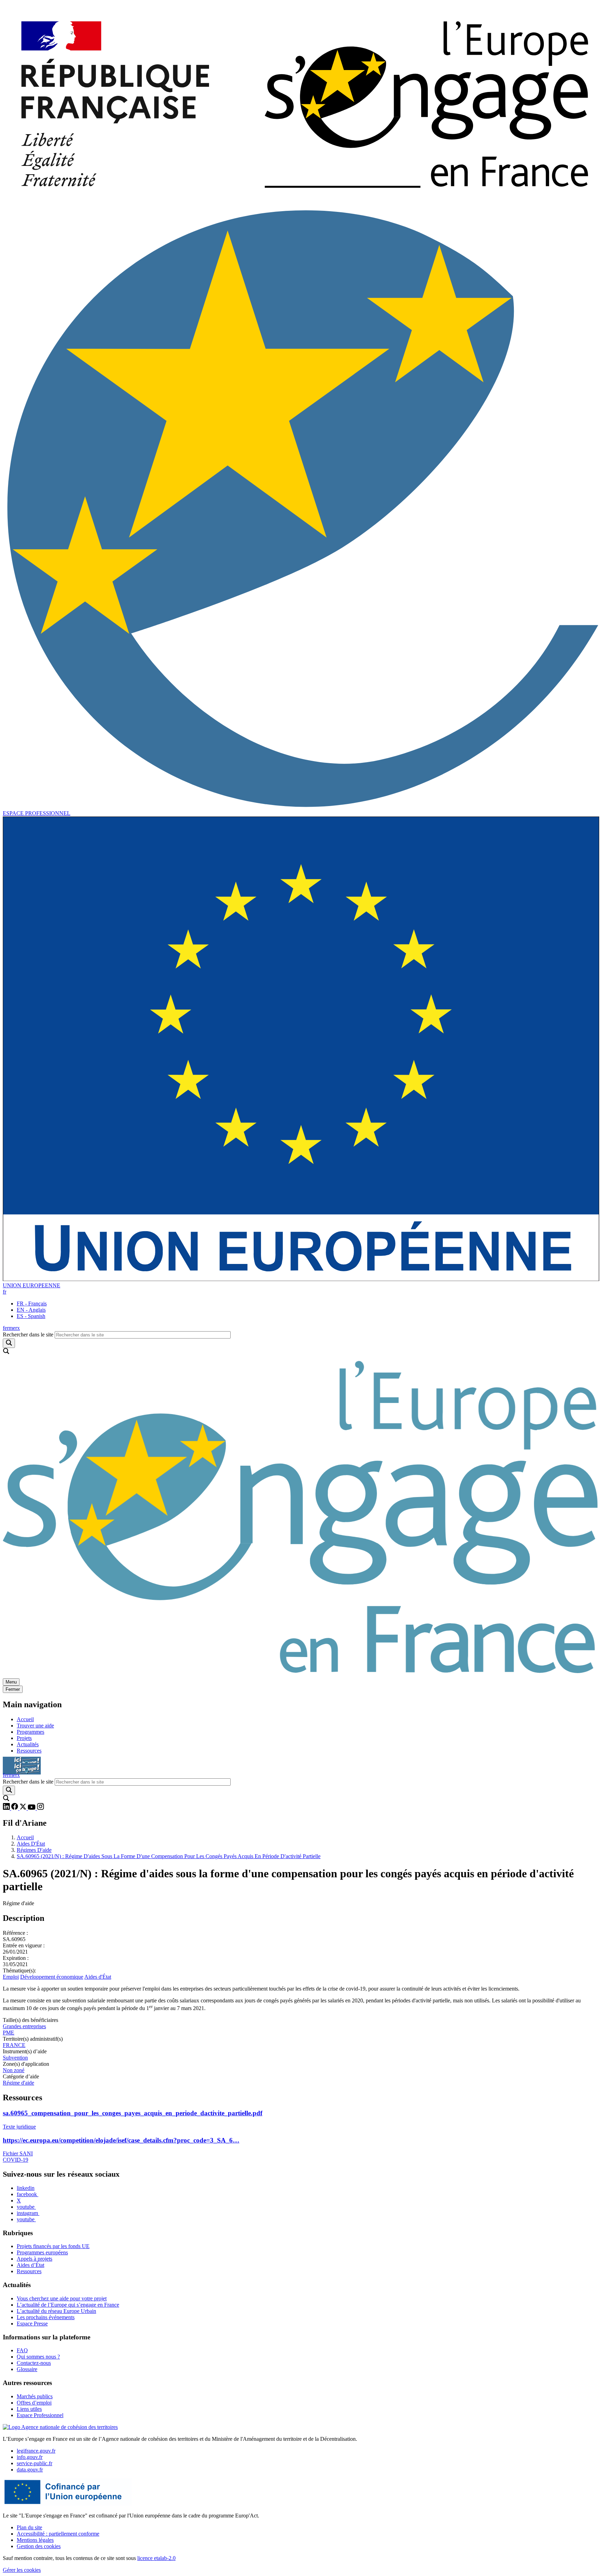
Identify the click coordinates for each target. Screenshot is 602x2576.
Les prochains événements (46, 2317)
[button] (5, 1292)
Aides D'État (31, 1844)
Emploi (11, 1977)
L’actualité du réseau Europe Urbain (56, 2311)
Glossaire (27, 2369)
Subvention (15, 2058)
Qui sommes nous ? (38, 2357)
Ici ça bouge (22, 1762)
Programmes (30, 1732)
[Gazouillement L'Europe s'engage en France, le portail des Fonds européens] (24, 1808)
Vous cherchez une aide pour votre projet (62, 2298)
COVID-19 (16, 2160)
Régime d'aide (18, 2083)
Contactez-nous (34, 2363)
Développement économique (52, 1977)
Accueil (25, 1719)
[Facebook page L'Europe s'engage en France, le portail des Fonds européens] (15, 1808)
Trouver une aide (35, 1726)
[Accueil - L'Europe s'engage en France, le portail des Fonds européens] (301, 203)
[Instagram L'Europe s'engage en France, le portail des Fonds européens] (40, 1808)
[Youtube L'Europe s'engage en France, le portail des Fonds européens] (32, 1808)
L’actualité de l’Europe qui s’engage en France (68, 2305)
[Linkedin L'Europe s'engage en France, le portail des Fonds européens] (7, 1808)
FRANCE (14, 2045)
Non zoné (14, 2070)
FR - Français (32, 1304)
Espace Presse (32, 2324)
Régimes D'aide (34, 1850)
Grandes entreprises (24, 2026)
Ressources (29, 1751)
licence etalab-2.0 (156, 2558)
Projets (24, 1738)
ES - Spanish (31, 1316)
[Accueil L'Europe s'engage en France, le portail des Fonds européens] (301, 1675)
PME (9, 2033)
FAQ (22, 2350)
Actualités (28, 1744)
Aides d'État (98, 1977)
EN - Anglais (31, 1310)
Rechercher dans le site (28, 1335)
